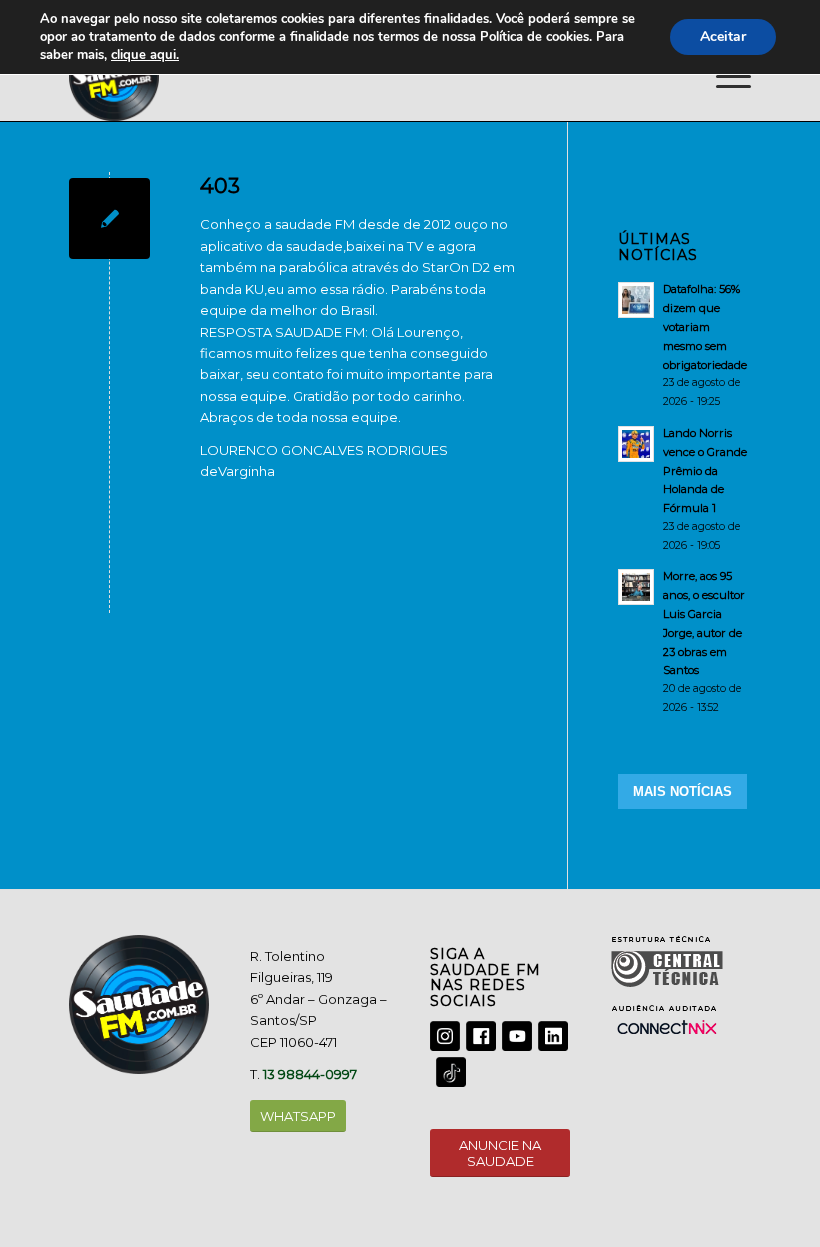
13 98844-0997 (310, 1074)
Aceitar (723, 36)
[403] (109, 218)
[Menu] (723, 76)
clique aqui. (145, 55)
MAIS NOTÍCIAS (682, 791)
